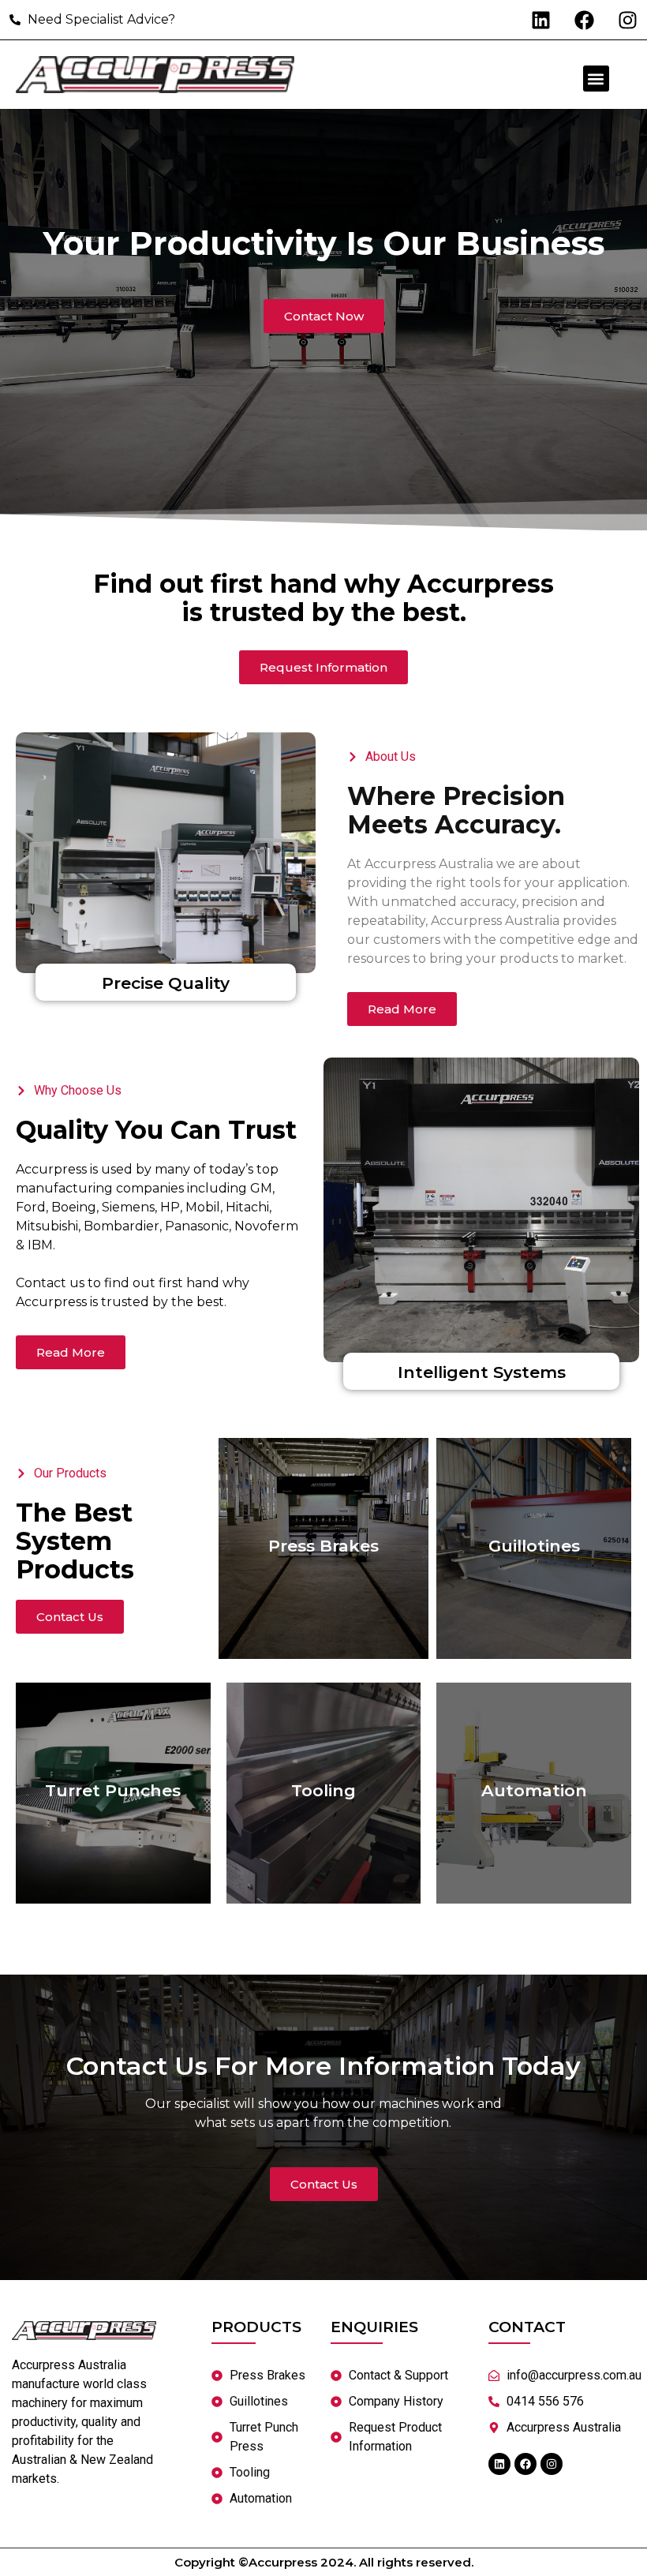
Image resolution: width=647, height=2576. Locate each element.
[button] (596, 79)
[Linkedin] (540, 20)
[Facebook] (584, 20)
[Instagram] (627, 20)
